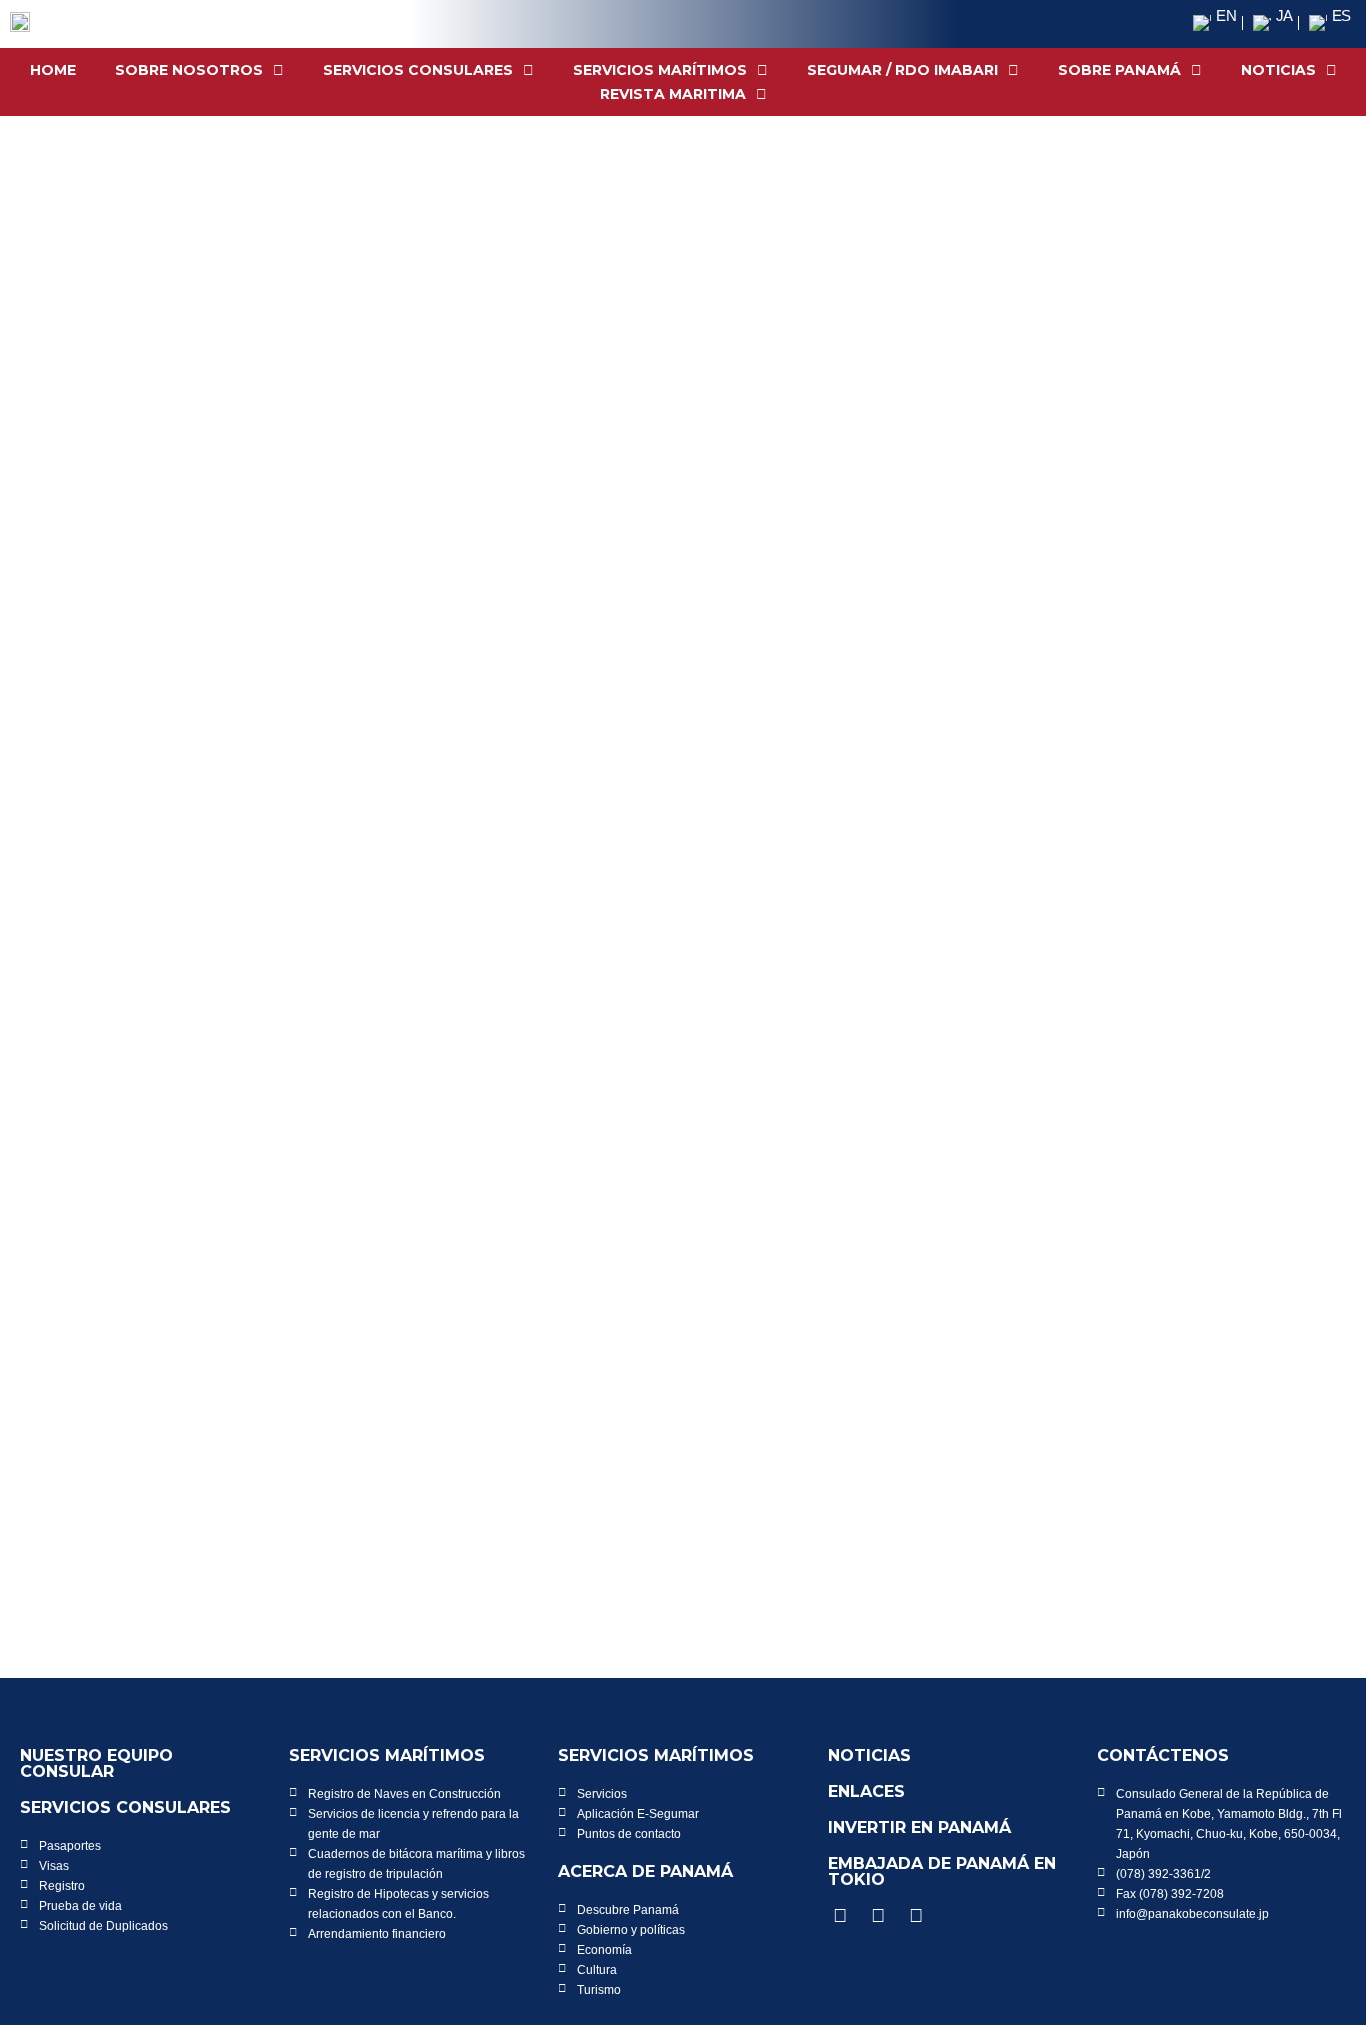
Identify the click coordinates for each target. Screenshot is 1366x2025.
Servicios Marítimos (660, 70)
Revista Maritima (673, 94)
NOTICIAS (1278, 70)
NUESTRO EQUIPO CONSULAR (96, 1763)
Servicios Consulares (418, 70)
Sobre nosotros (189, 70)
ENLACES (866, 1791)
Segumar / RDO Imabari (902, 70)
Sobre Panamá (1119, 70)
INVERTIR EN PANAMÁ (919, 1827)
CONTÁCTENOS (1163, 1755)
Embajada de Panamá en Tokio (942, 1871)
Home (53, 70)
